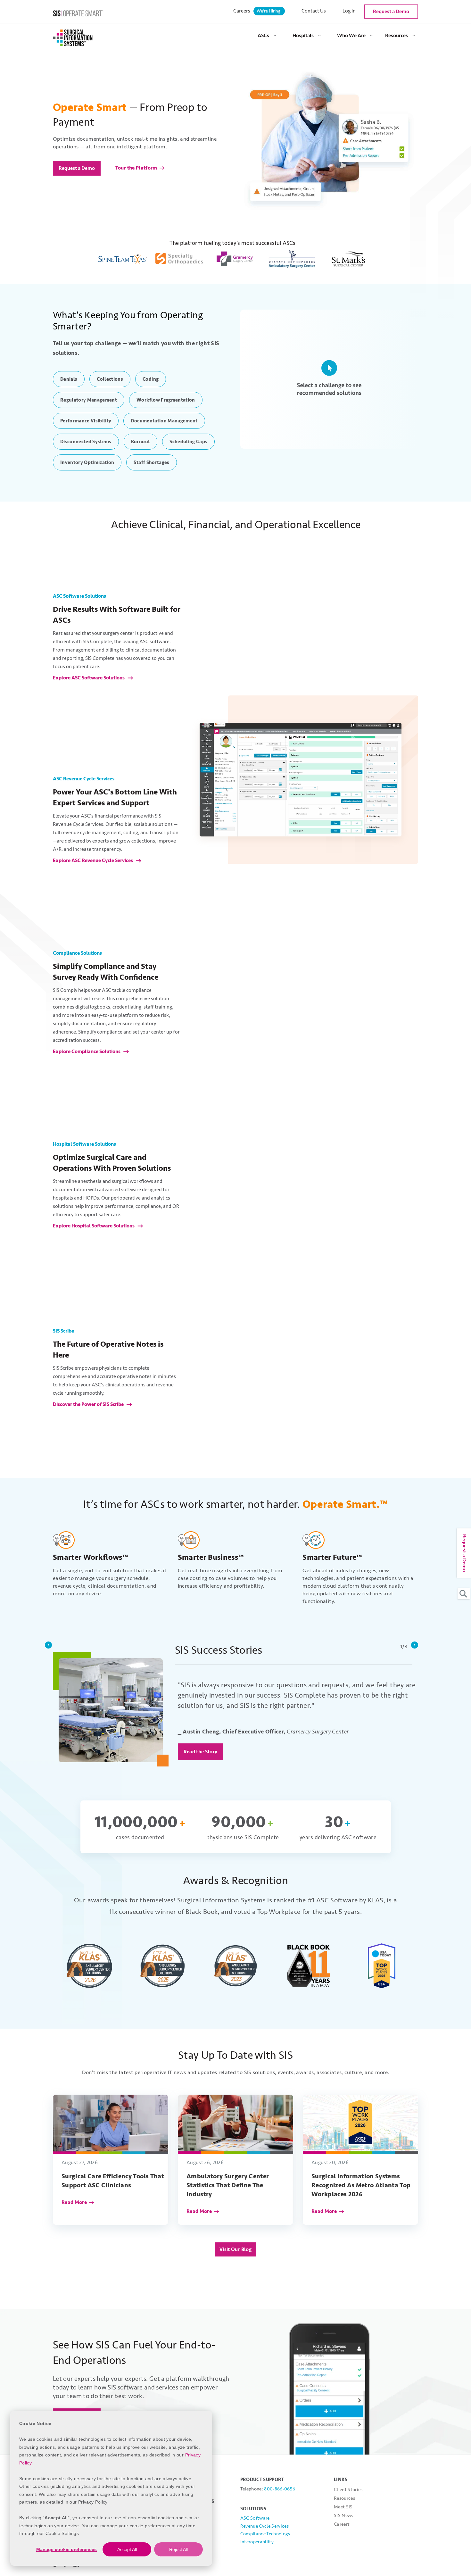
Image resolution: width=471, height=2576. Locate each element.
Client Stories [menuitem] (348, 2490)
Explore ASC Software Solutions (89, 678)
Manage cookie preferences (66, 2549)
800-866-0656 (280, 2489)
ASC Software (255, 2518)
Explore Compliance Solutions (87, 1051)
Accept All (127, 2549)
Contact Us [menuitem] (314, 11)
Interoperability (257, 2542)
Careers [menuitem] (257, 11)
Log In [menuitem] (349, 11)
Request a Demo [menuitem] (391, 12)
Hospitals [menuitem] (303, 36)
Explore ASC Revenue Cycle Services (93, 860)
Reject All (178, 2549)
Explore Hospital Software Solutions (94, 1226)
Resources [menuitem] (397, 36)
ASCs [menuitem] (263, 36)
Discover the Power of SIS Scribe (89, 1404)
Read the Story (201, 1752)
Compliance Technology (265, 2534)
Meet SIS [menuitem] (343, 2507)
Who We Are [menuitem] (351, 36)
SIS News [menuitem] (344, 2516)
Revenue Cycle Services (264, 2526)
